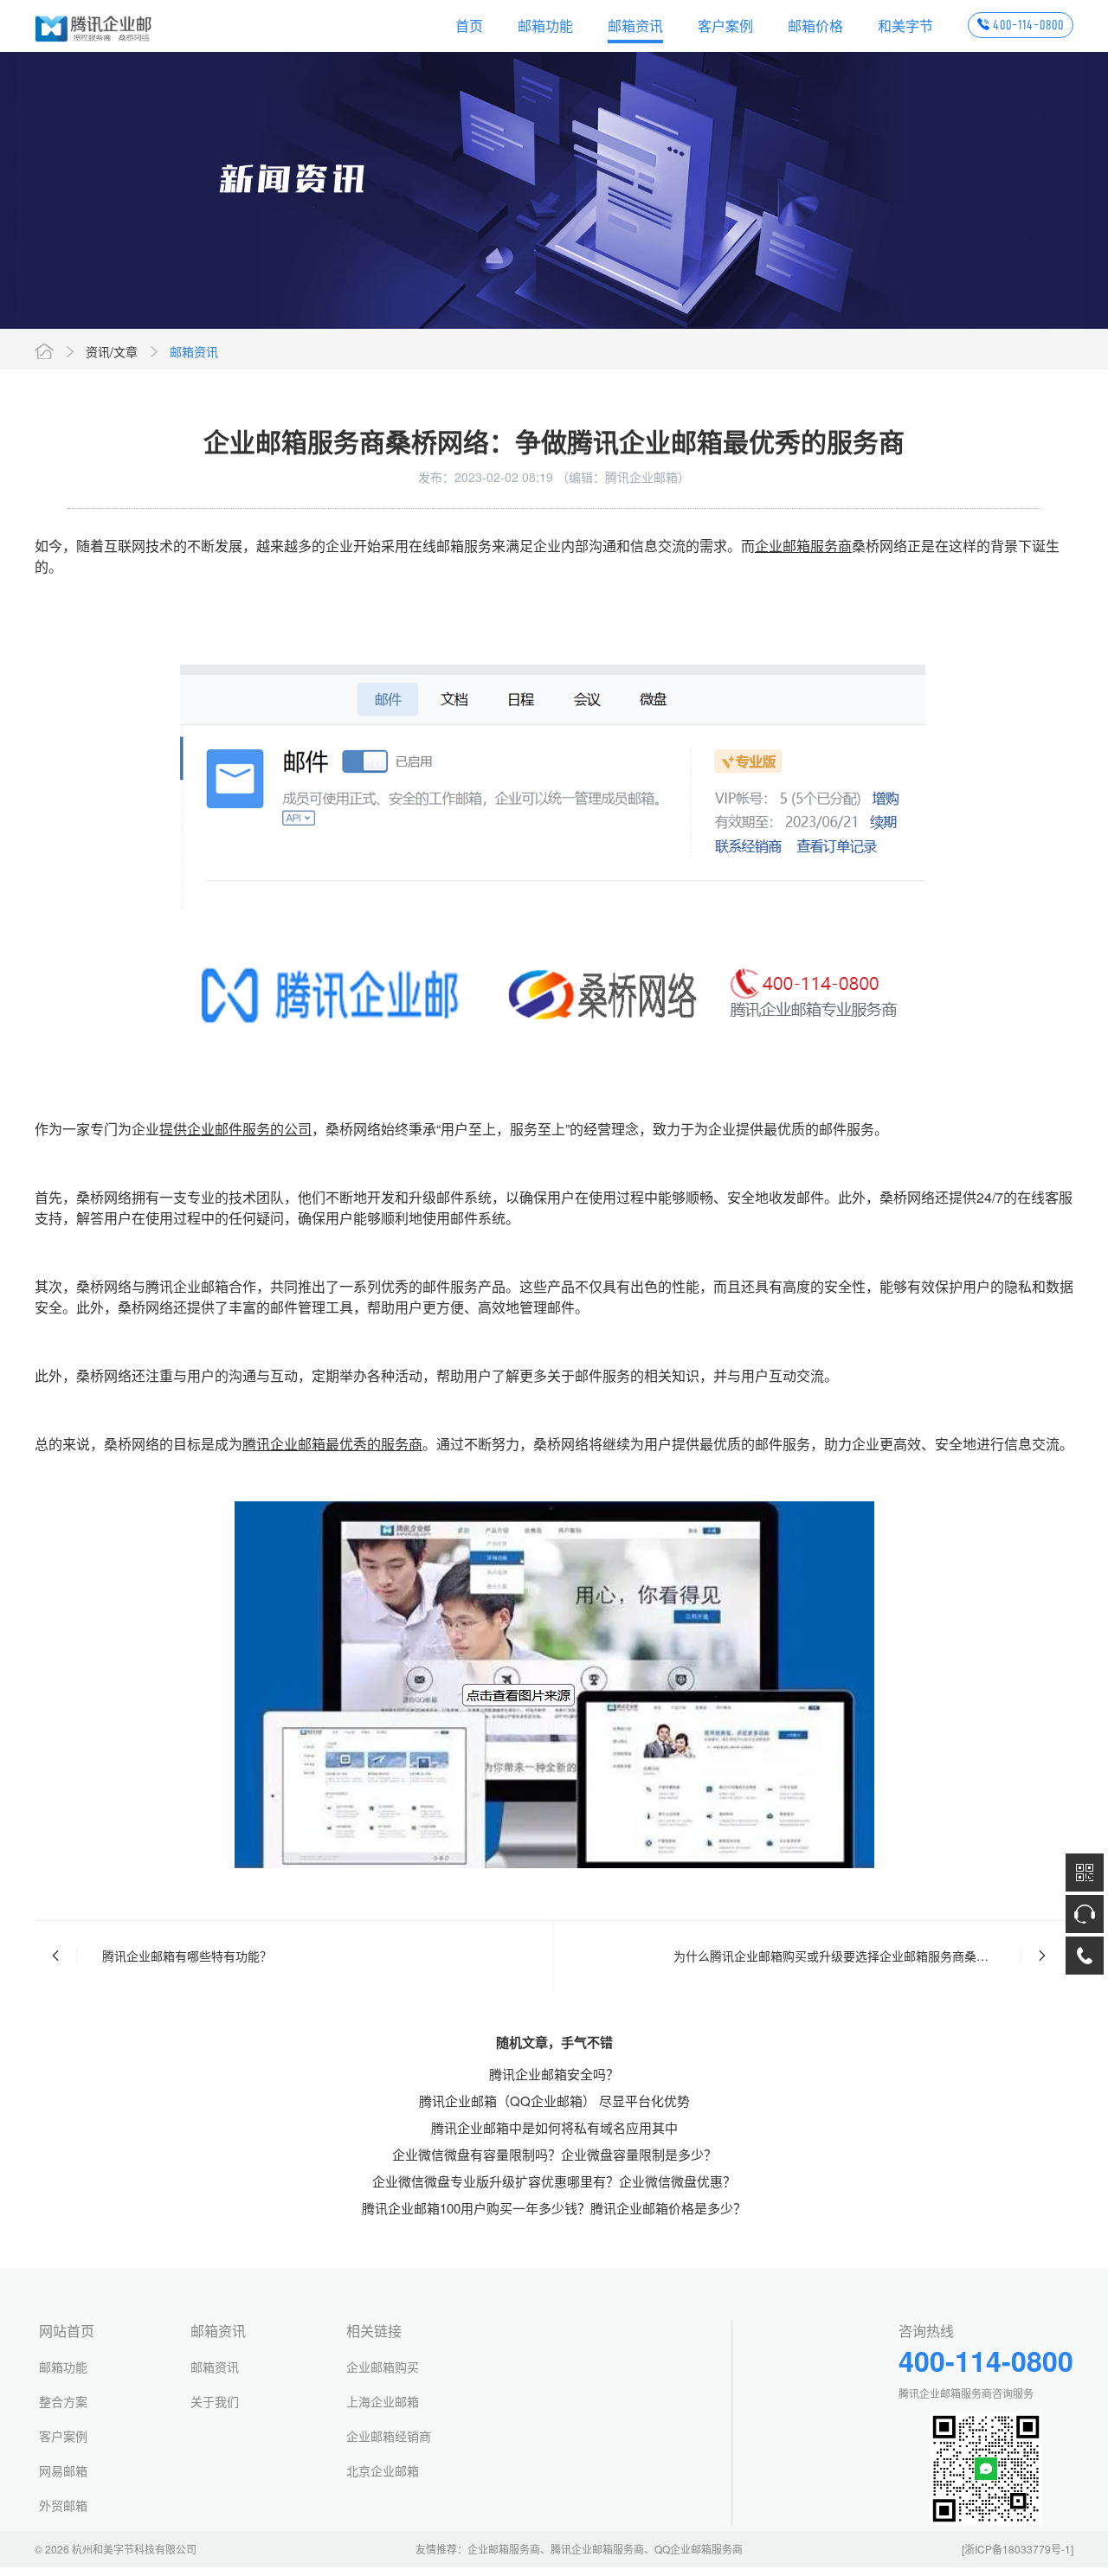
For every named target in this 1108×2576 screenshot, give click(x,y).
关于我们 (215, 2401)
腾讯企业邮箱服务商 (597, 2549)
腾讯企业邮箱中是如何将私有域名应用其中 (554, 2127)
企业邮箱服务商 (803, 546)
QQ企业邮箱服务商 (699, 2549)
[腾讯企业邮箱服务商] (94, 26)
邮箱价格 (815, 26)
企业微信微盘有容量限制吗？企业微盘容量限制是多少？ (554, 2154)
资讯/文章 (112, 351)
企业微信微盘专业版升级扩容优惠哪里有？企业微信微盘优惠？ (554, 2181)
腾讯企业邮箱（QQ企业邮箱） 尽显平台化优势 (554, 2101)
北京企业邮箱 (383, 2470)
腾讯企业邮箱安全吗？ (554, 2074)
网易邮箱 (63, 2470)
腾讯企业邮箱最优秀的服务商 (332, 1444)
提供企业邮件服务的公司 (235, 1129)
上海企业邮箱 (383, 2401)
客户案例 (725, 26)
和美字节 (905, 26)
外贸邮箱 (63, 2505)
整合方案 (63, 2401)
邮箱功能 (545, 26)
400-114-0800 (1028, 25)
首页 (469, 26)
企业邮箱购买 (383, 2367)
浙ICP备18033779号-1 (1018, 2549)
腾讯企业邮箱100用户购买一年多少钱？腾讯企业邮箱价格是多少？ (554, 2208)
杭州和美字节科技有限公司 (134, 2549)
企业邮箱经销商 (389, 2436)
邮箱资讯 (635, 26)
